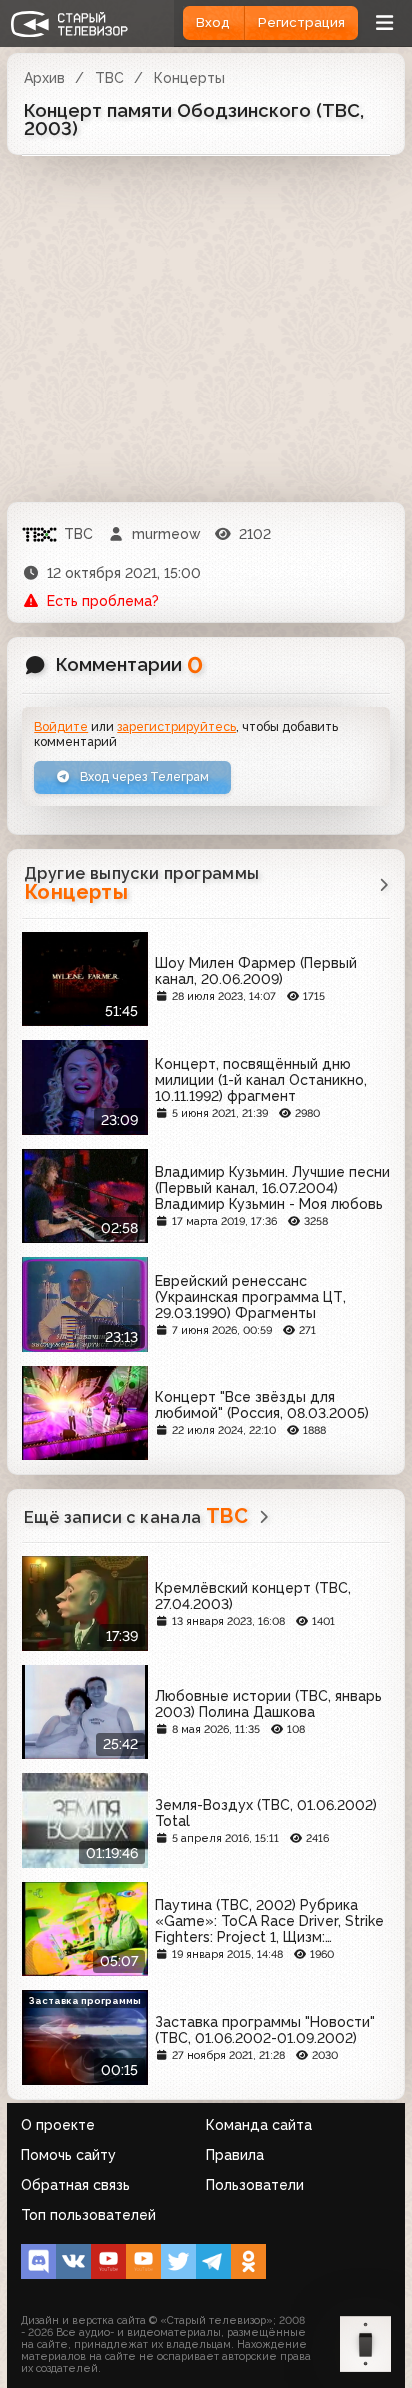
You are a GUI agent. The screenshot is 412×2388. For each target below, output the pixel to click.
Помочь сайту (68, 2155)
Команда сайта (259, 2125)
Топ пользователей (88, 2215)
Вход (213, 22)
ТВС (109, 78)
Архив (44, 78)
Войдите (61, 726)
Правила (235, 2155)
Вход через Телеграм (143, 776)
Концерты (189, 78)
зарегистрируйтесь (176, 726)
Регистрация (301, 22)
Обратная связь (75, 2185)
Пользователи (255, 2185)
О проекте (58, 2125)
